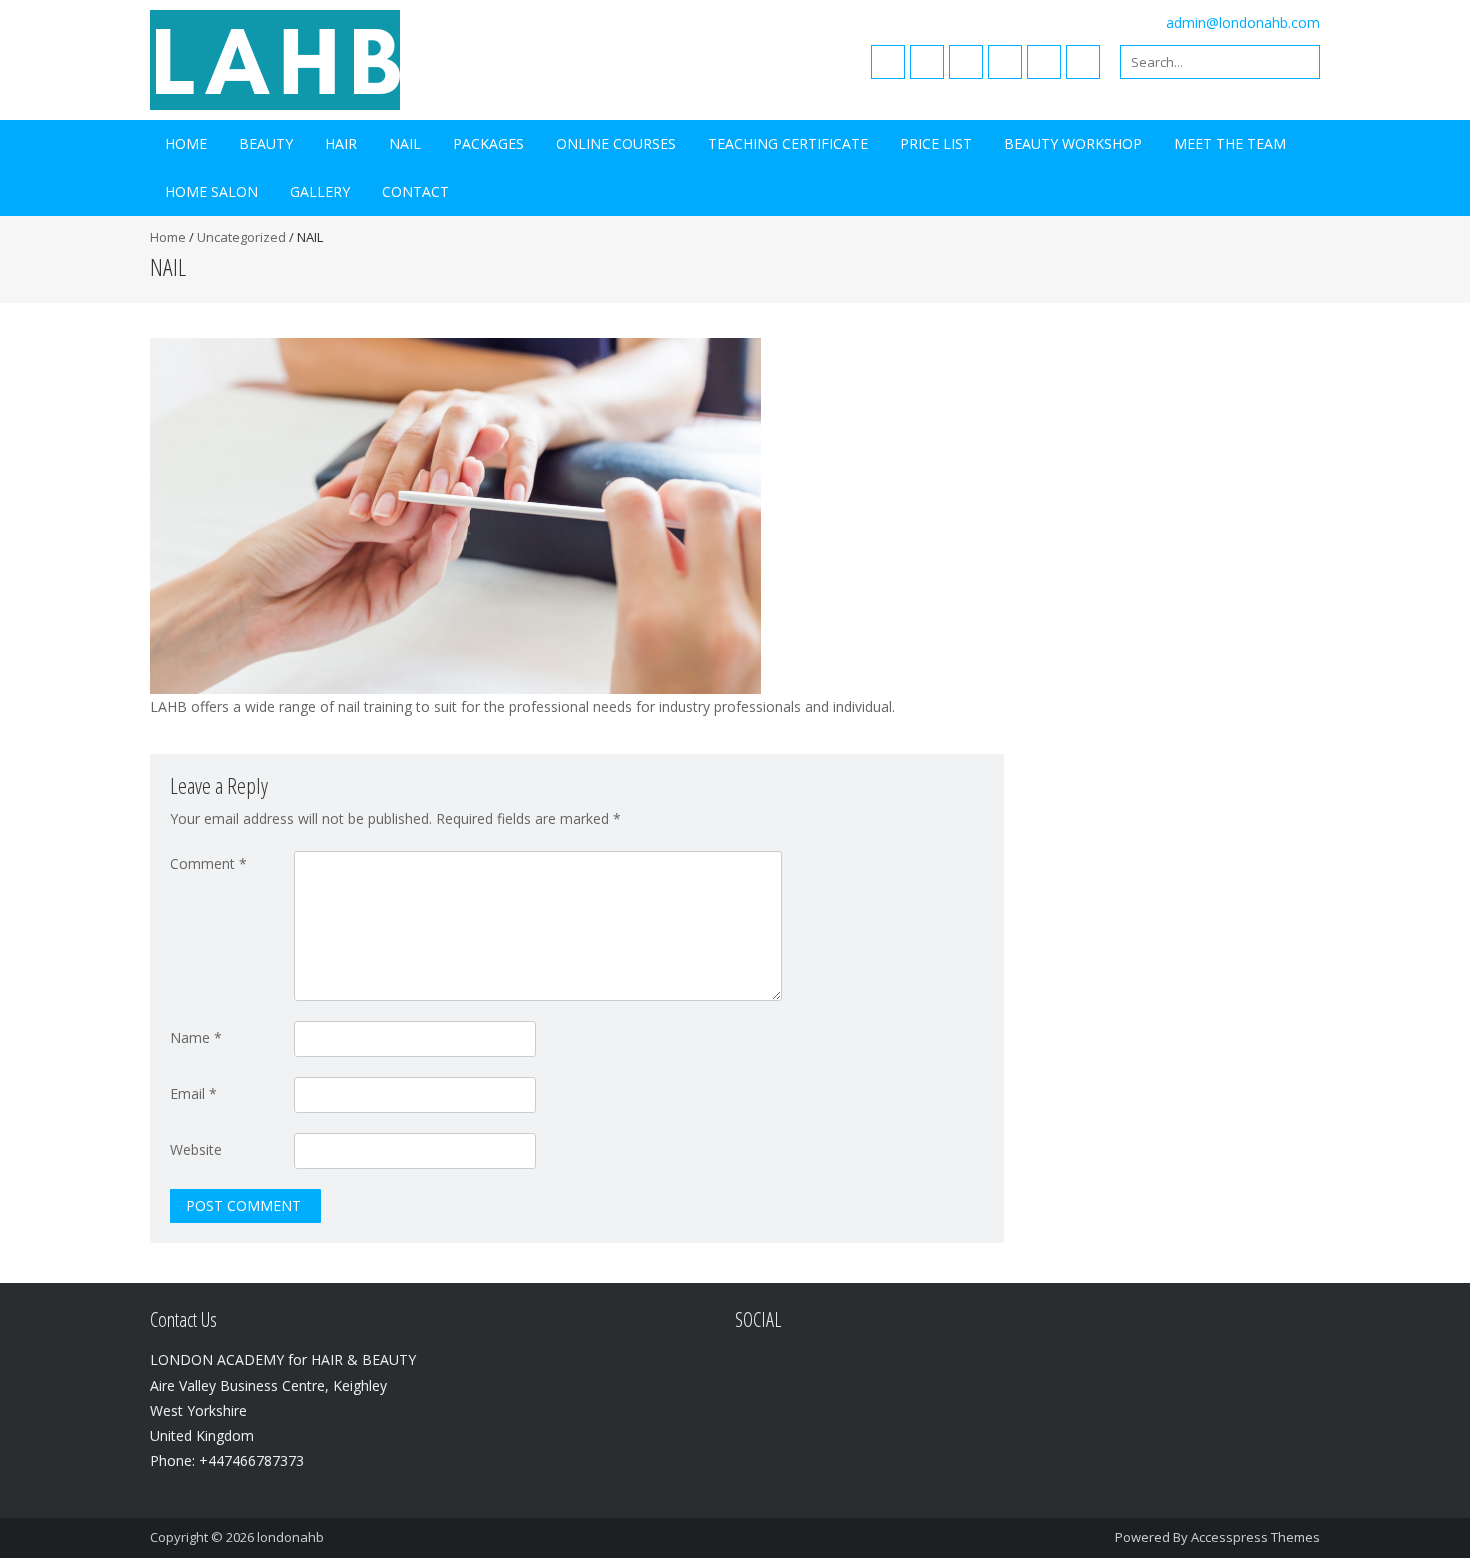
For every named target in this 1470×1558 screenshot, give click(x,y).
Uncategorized (241, 237)
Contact (415, 191)
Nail (405, 143)
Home (186, 143)
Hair (341, 143)
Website (196, 1149)
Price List (936, 143)
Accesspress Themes (1255, 1537)
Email (193, 1093)
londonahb (290, 1537)
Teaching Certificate (788, 143)
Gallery (320, 191)
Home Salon (211, 191)
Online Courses (616, 143)
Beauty (266, 143)
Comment (208, 863)
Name (196, 1037)
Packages (488, 143)
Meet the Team (1230, 143)
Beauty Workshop (1073, 143)
